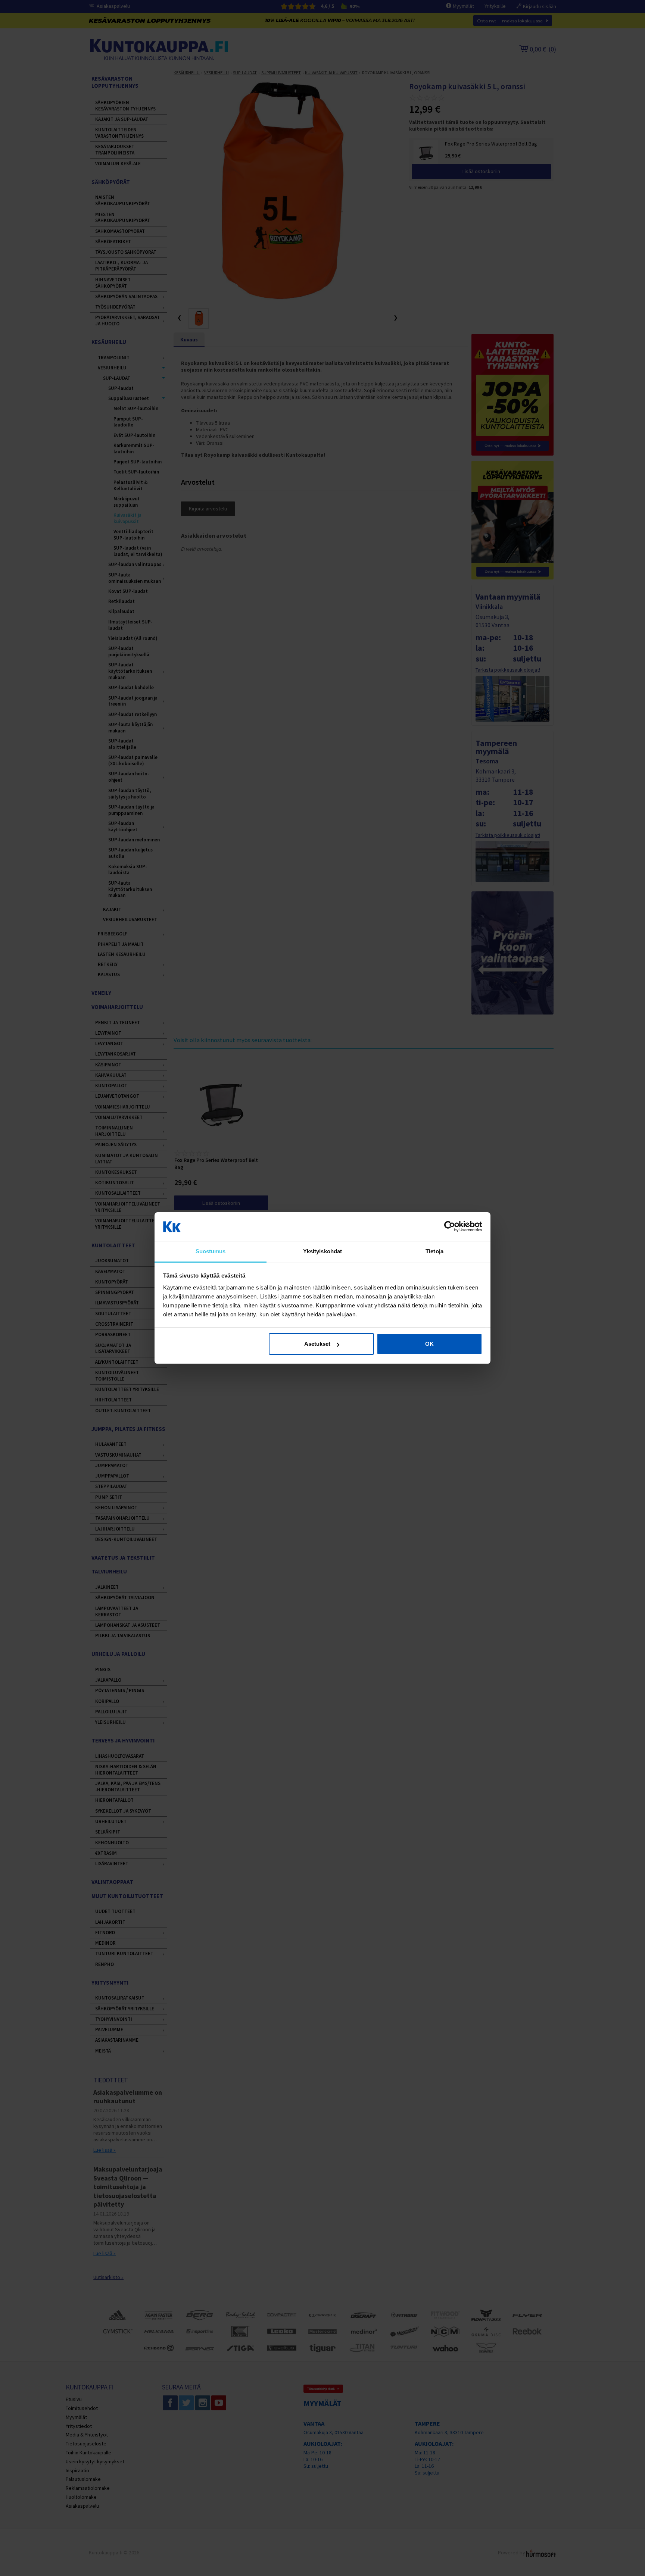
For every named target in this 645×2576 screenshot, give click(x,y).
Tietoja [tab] (434, 1251)
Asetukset (317, 1344)
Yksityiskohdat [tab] (322, 1251)
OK (429, 1344)
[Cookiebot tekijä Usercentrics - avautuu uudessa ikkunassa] (450, 1227)
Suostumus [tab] (211, 1251)
